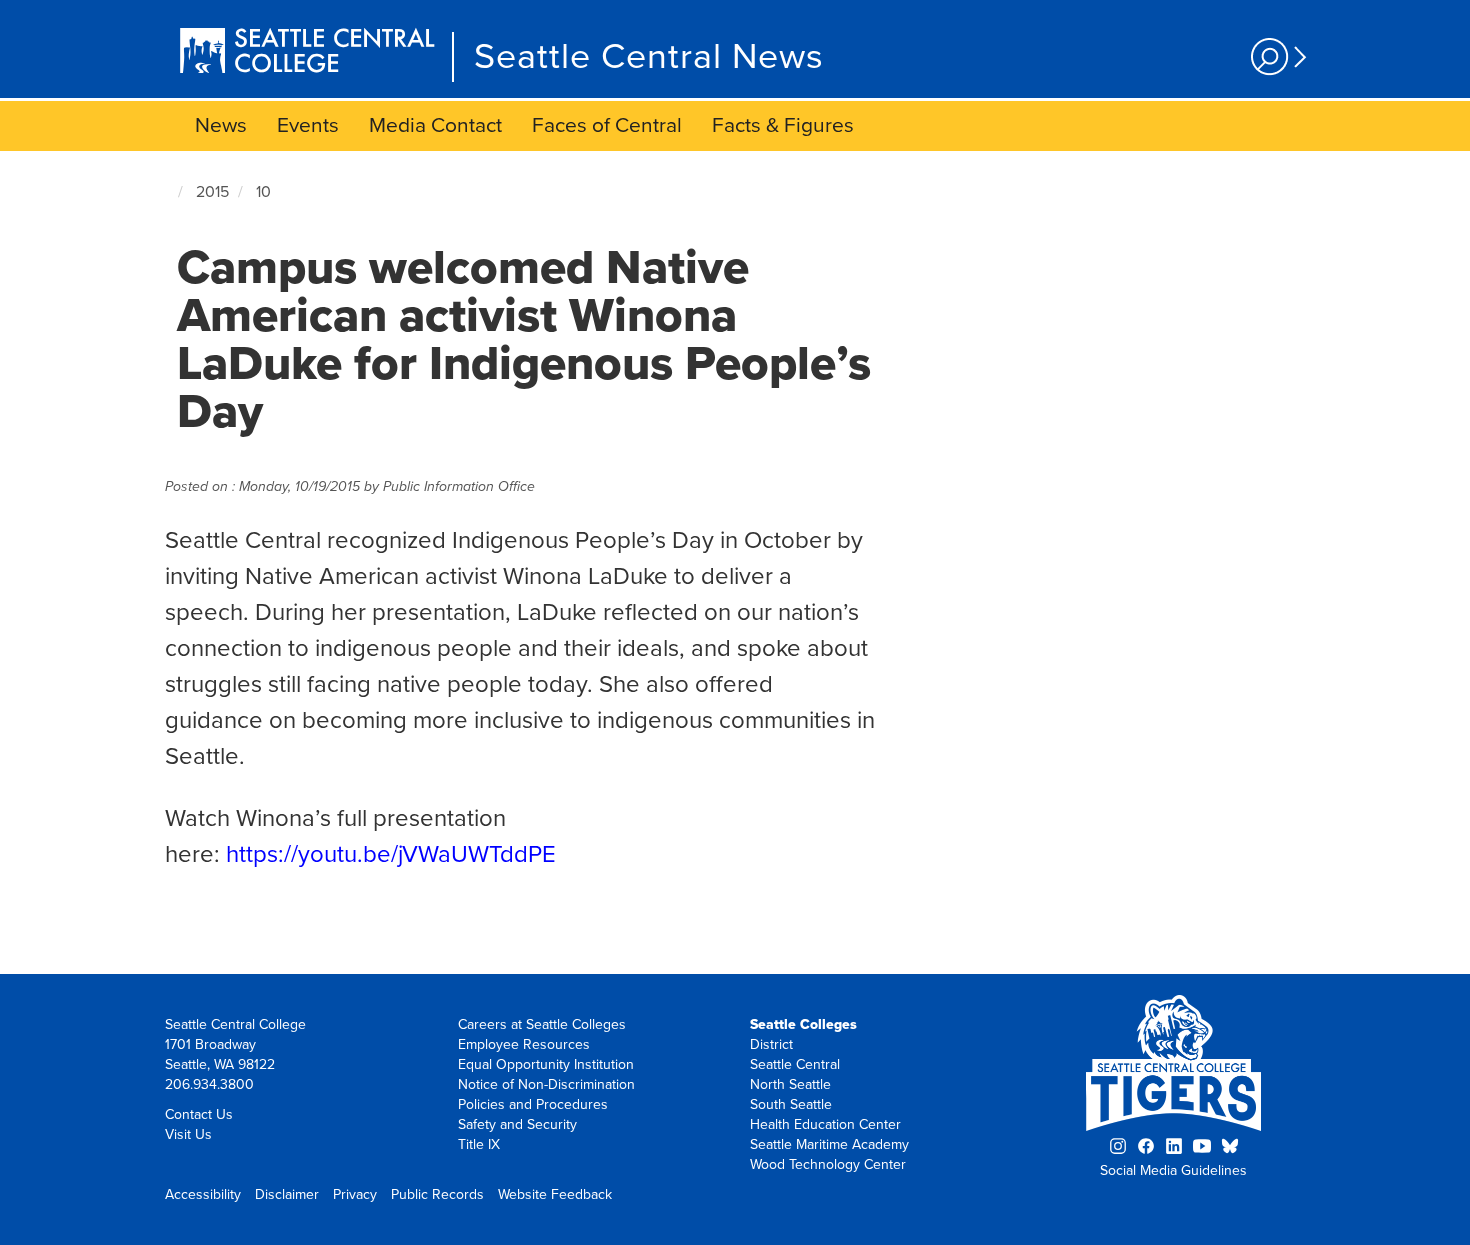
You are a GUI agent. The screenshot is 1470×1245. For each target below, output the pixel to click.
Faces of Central (607, 125)
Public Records (437, 1194)
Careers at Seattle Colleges (542, 1024)
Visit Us (188, 1134)
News (221, 125)
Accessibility (203, 1194)
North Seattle (790, 1084)
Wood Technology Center (828, 1164)
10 (263, 192)
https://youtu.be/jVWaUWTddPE (391, 854)
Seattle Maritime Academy (829, 1144)
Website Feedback (555, 1194)
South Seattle (791, 1104)
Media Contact (435, 125)
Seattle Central (795, 1064)
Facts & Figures (783, 125)
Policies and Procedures (533, 1104)
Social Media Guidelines (1173, 1170)
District (771, 1044)
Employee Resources (524, 1044)
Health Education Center (825, 1124)
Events (308, 125)
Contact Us (199, 1114)
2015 (212, 192)
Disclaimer (287, 1194)
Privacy (355, 1194)
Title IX (479, 1144)
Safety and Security (517, 1124)
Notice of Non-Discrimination (546, 1084)
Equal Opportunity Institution (546, 1064)
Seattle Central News (649, 56)
